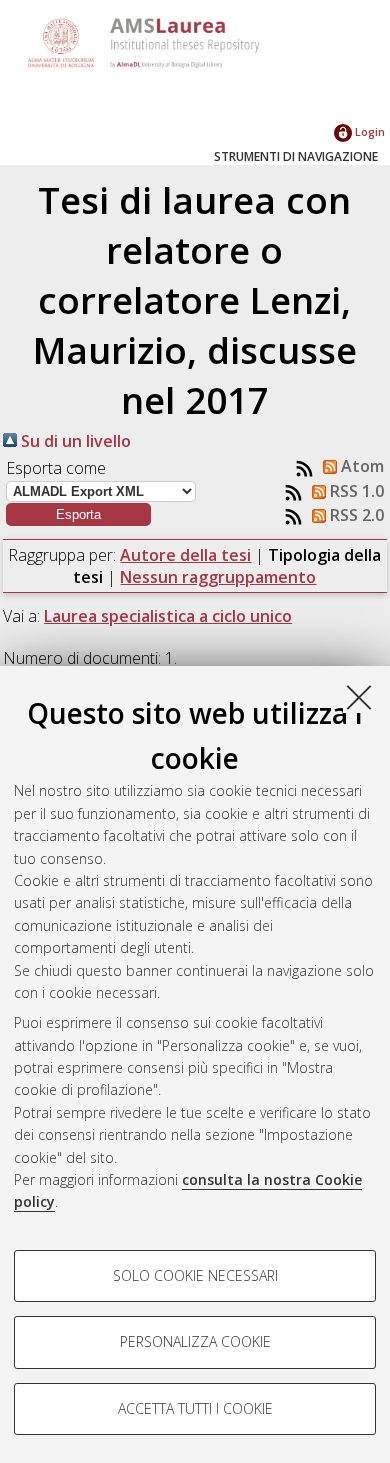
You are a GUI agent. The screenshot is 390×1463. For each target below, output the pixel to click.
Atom (360, 466)
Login (368, 131)
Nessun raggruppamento (218, 577)
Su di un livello (74, 441)
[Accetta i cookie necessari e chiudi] (359, 697)
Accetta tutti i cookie (195, 1408)
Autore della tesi (185, 555)
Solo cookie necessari (195, 1275)
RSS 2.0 (355, 515)
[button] (78, 514)
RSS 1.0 (355, 491)
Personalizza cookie (195, 1341)
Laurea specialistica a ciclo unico (168, 616)
